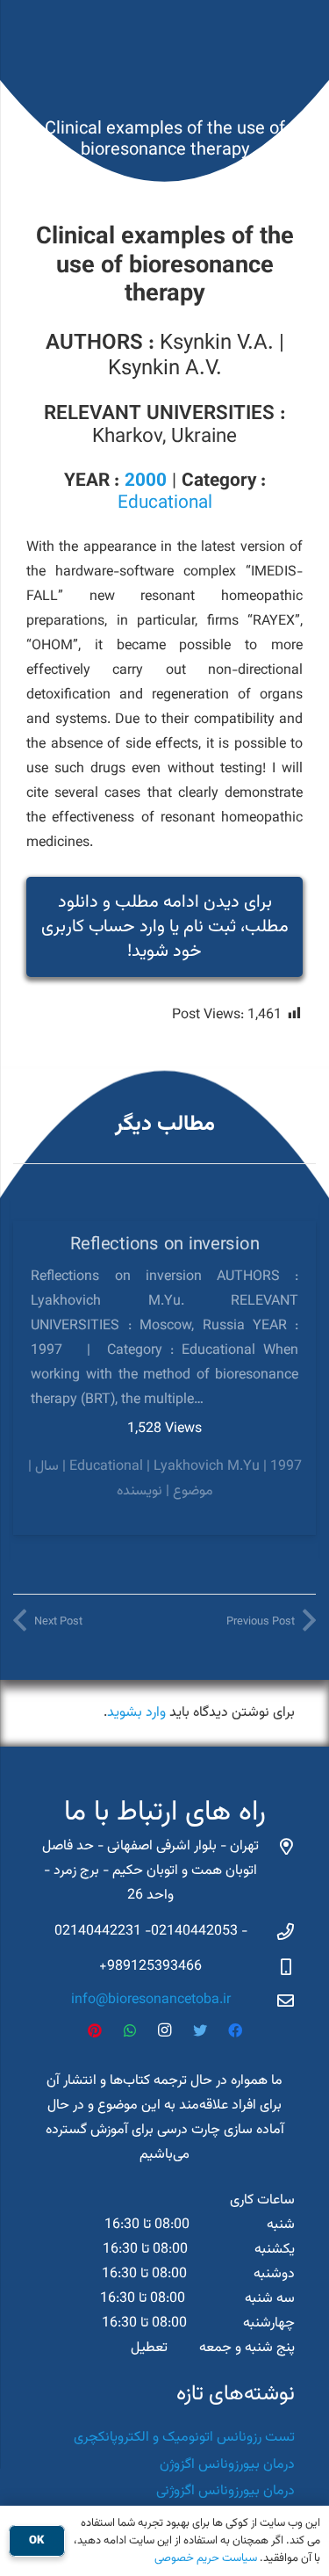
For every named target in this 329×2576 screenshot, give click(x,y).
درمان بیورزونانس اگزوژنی (225, 2491)
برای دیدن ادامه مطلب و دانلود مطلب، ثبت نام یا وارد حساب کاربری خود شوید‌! (165, 927)
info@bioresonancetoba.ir (151, 2000)
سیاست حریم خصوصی (206, 2558)
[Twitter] (200, 2030)
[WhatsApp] (130, 2030)
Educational (165, 503)
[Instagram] (165, 2030)
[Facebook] (235, 2030)
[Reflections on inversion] (164, 1378)
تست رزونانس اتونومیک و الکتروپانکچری (184, 2438)
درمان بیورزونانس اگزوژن (227, 2465)
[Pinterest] (95, 2030)
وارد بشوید (136, 1713)
